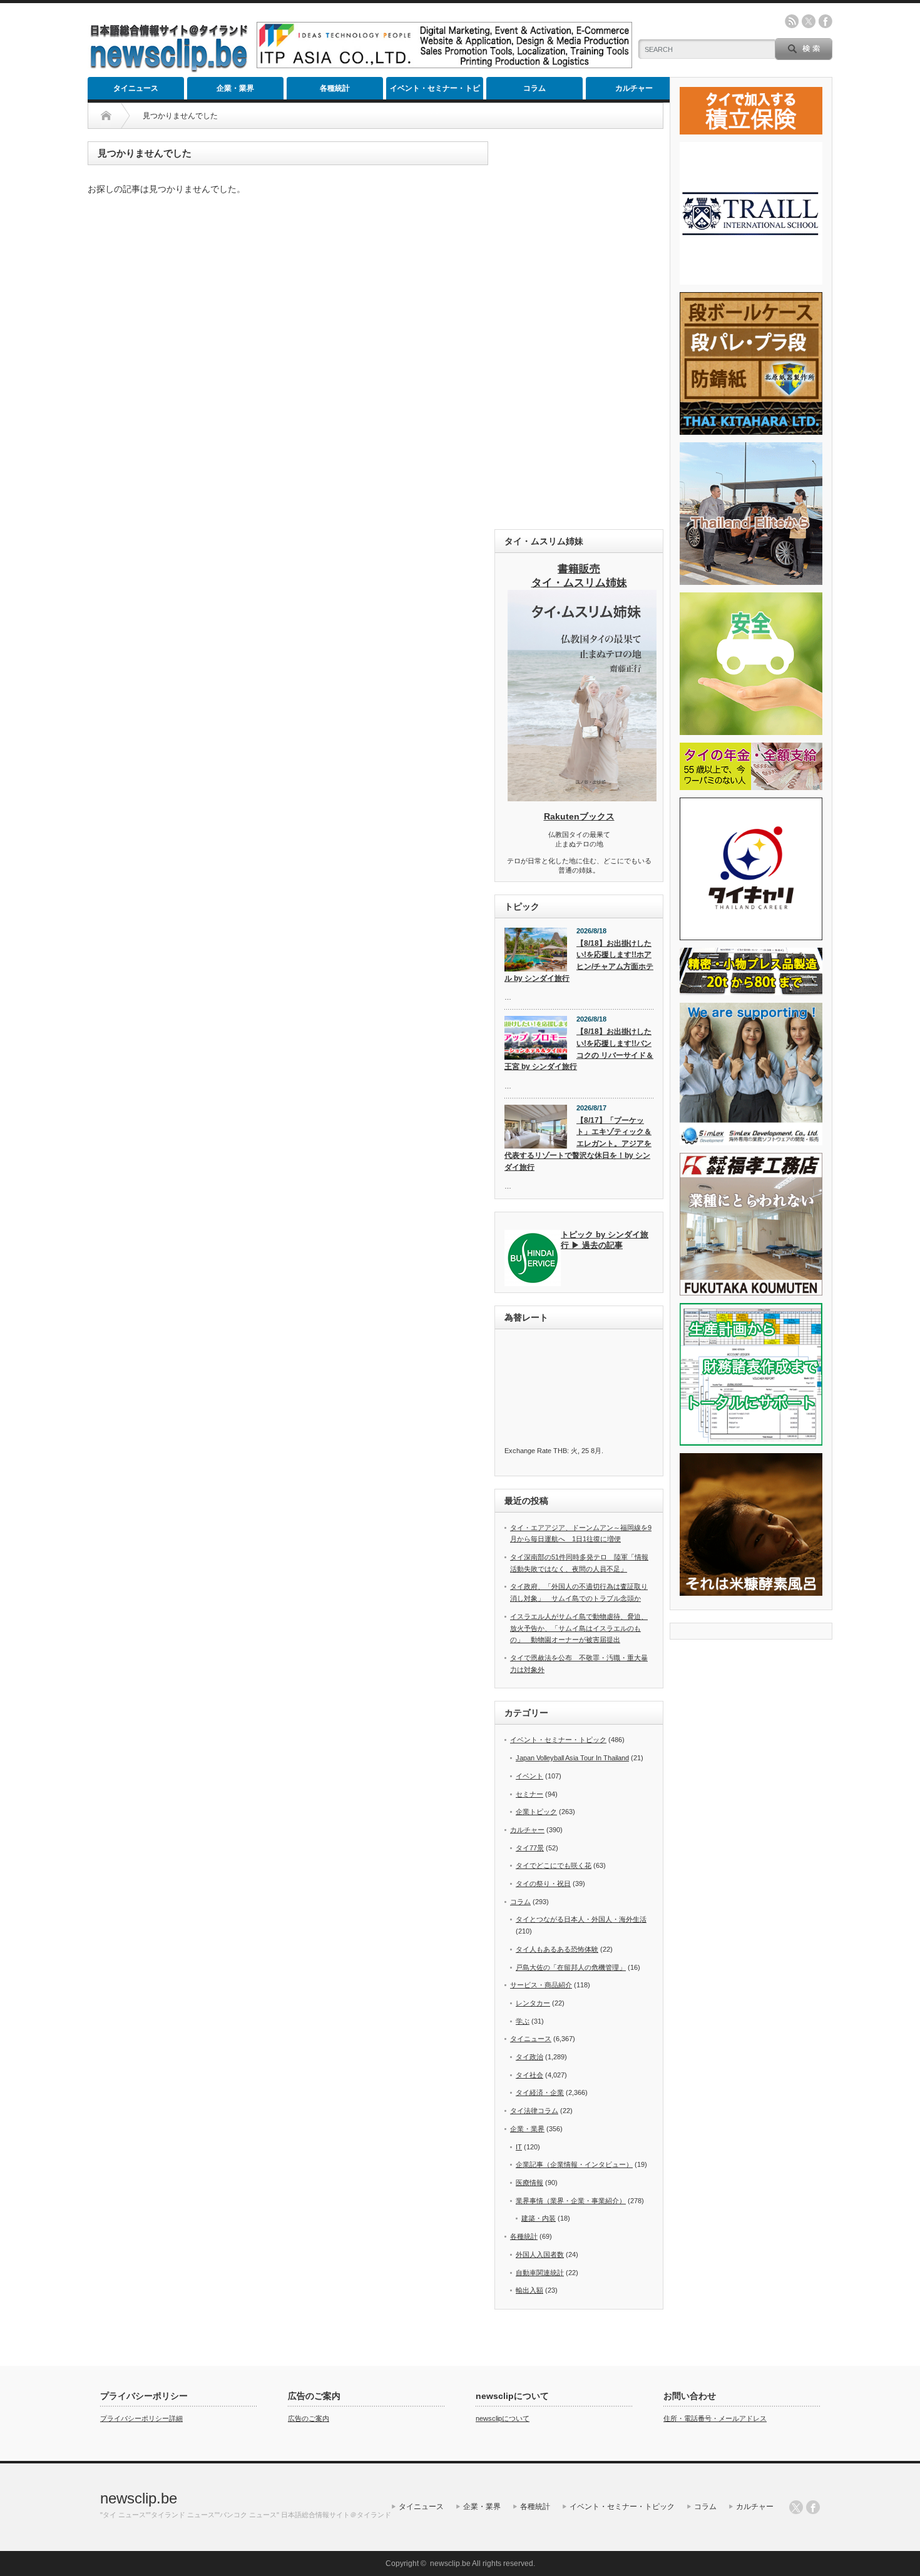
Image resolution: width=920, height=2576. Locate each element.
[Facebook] (813, 2507)
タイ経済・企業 (540, 2092)
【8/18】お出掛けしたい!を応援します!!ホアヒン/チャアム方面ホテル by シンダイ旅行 (579, 961)
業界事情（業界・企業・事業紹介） (571, 2201)
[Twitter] (796, 2507)
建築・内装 (539, 2218)
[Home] (106, 116)
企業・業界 (235, 88)
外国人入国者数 (540, 2254)
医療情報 (529, 2183)
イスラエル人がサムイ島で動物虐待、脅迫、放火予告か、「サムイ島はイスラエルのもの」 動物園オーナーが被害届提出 (579, 1628)
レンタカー (533, 2003)
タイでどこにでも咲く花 (554, 1865)
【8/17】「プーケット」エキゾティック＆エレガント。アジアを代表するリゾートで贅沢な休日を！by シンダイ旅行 (578, 1144)
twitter (809, 21)
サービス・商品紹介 (541, 1985)
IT (519, 2147)
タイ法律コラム (534, 2111)
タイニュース (136, 88)
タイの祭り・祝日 (543, 1884)
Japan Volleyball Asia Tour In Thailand (572, 1758)
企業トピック (536, 1812)
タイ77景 (530, 1848)
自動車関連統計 (540, 2273)
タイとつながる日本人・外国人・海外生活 (581, 1919)
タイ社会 (529, 2075)
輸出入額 (529, 2290)
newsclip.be (139, 2498)
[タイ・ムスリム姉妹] (582, 798)
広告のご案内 (309, 2418)
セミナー (529, 1794)
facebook (825, 21)
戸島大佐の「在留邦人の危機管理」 (571, 1967)
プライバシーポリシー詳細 (141, 2418)
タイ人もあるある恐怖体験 (557, 1949)
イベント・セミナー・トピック (435, 92)
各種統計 (335, 88)
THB (560, 1451)
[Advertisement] (579, 329)
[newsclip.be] (169, 69)
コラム (534, 88)
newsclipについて (503, 2418)
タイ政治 (529, 2057)
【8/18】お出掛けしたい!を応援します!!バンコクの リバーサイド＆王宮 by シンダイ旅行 (579, 1049)
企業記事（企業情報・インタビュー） (574, 2164)
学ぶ (523, 2021)
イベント (529, 1776)
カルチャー (634, 88)
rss (792, 21)
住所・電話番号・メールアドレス (715, 2418)
